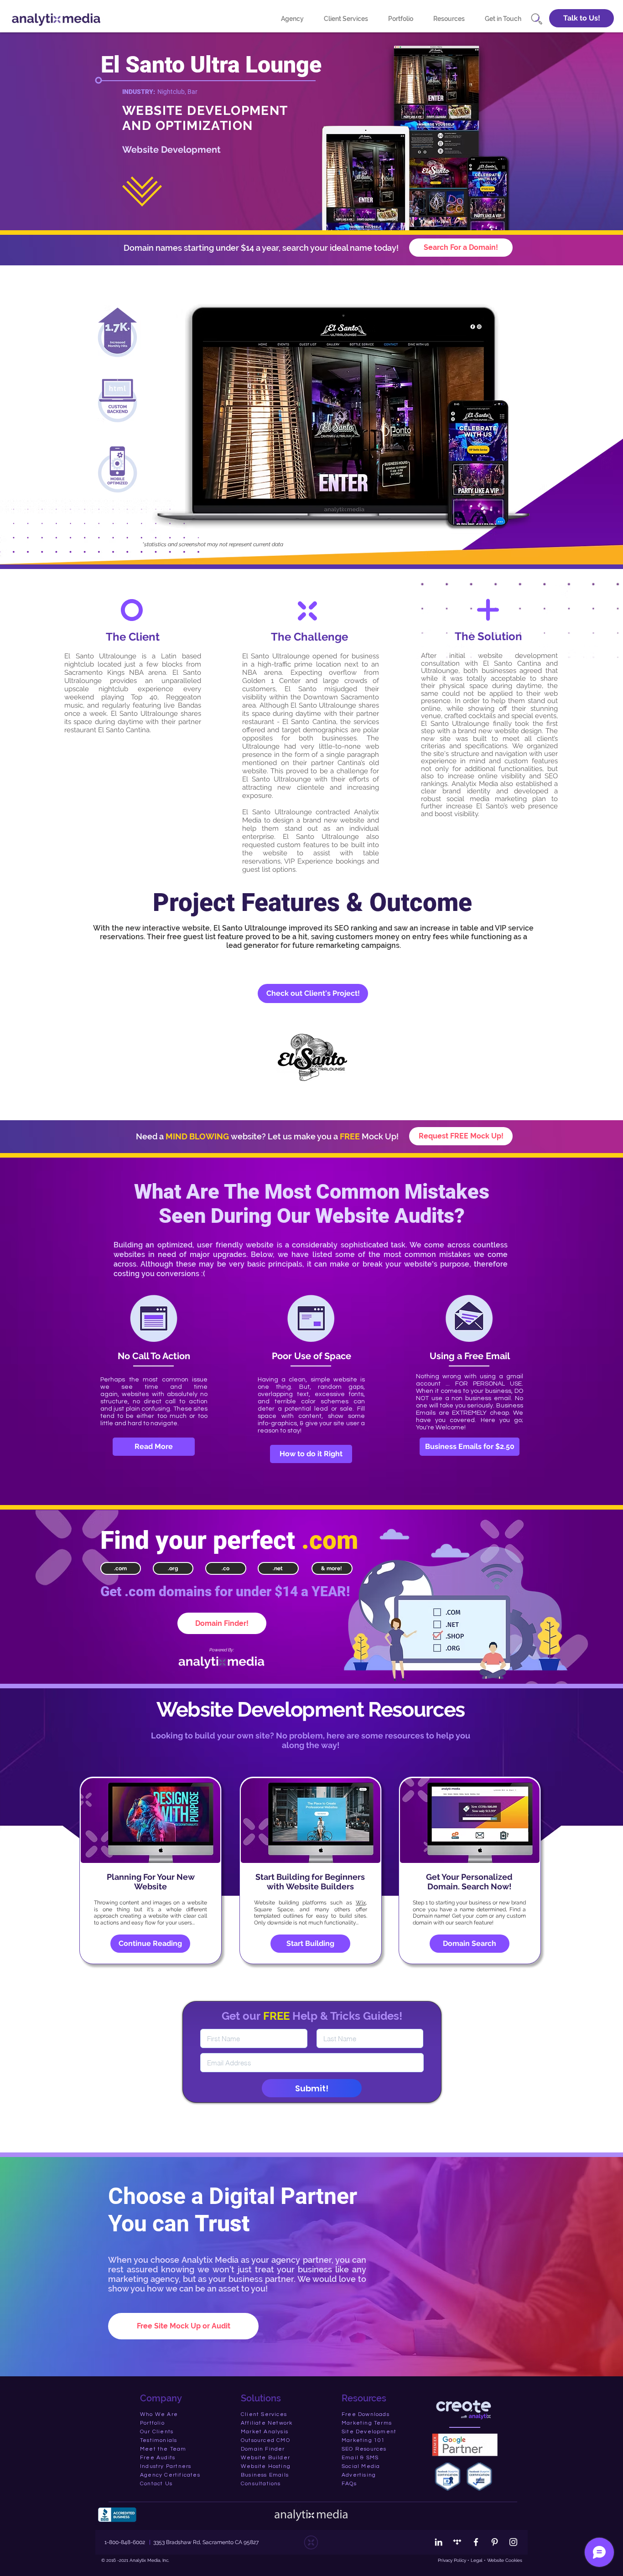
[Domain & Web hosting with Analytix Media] (464, 2409)
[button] (581, 18)
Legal (476, 2560)
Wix (361, 1903)
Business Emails (265, 2475)
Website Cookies (505, 2560)
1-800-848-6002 (125, 2542)
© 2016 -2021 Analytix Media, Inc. (135, 2560)
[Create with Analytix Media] (457, 2542)
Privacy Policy (452, 2560)
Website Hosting (266, 2466)
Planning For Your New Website (151, 1882)
